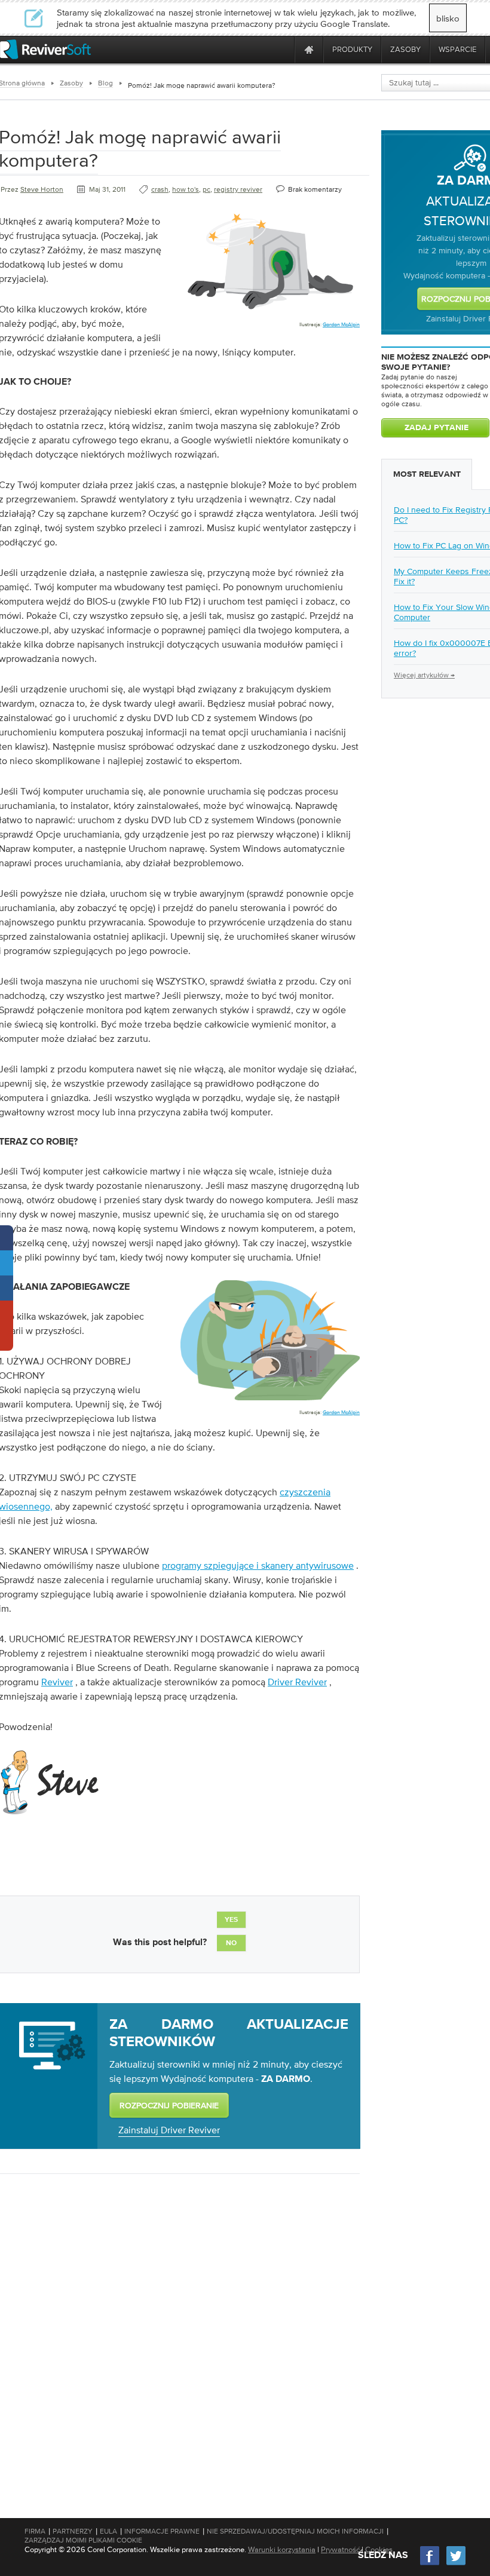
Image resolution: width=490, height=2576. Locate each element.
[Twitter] (456, 2564)
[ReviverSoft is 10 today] (283, 49)
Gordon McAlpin (341, 324)
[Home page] (309, 49)
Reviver (57, 1682)
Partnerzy (73, 2531)
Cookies (379, 2549)
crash (160, 189)
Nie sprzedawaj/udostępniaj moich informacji (295, 2531)
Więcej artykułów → (424, 675)
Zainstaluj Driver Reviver (169, 2130)
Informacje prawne (162, 2531)
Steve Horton (42, 189)
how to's (186, 189)
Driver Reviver (297, 1682)
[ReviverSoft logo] (45, 49)
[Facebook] (430, 2564)
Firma (35, 2531)
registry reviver (238, 189)
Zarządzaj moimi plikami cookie (83, 2540)
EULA (108, 2531)
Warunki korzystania (282, 2549)
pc (206, 189)
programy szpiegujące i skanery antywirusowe (258, 1565)
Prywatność (340, 2549)
